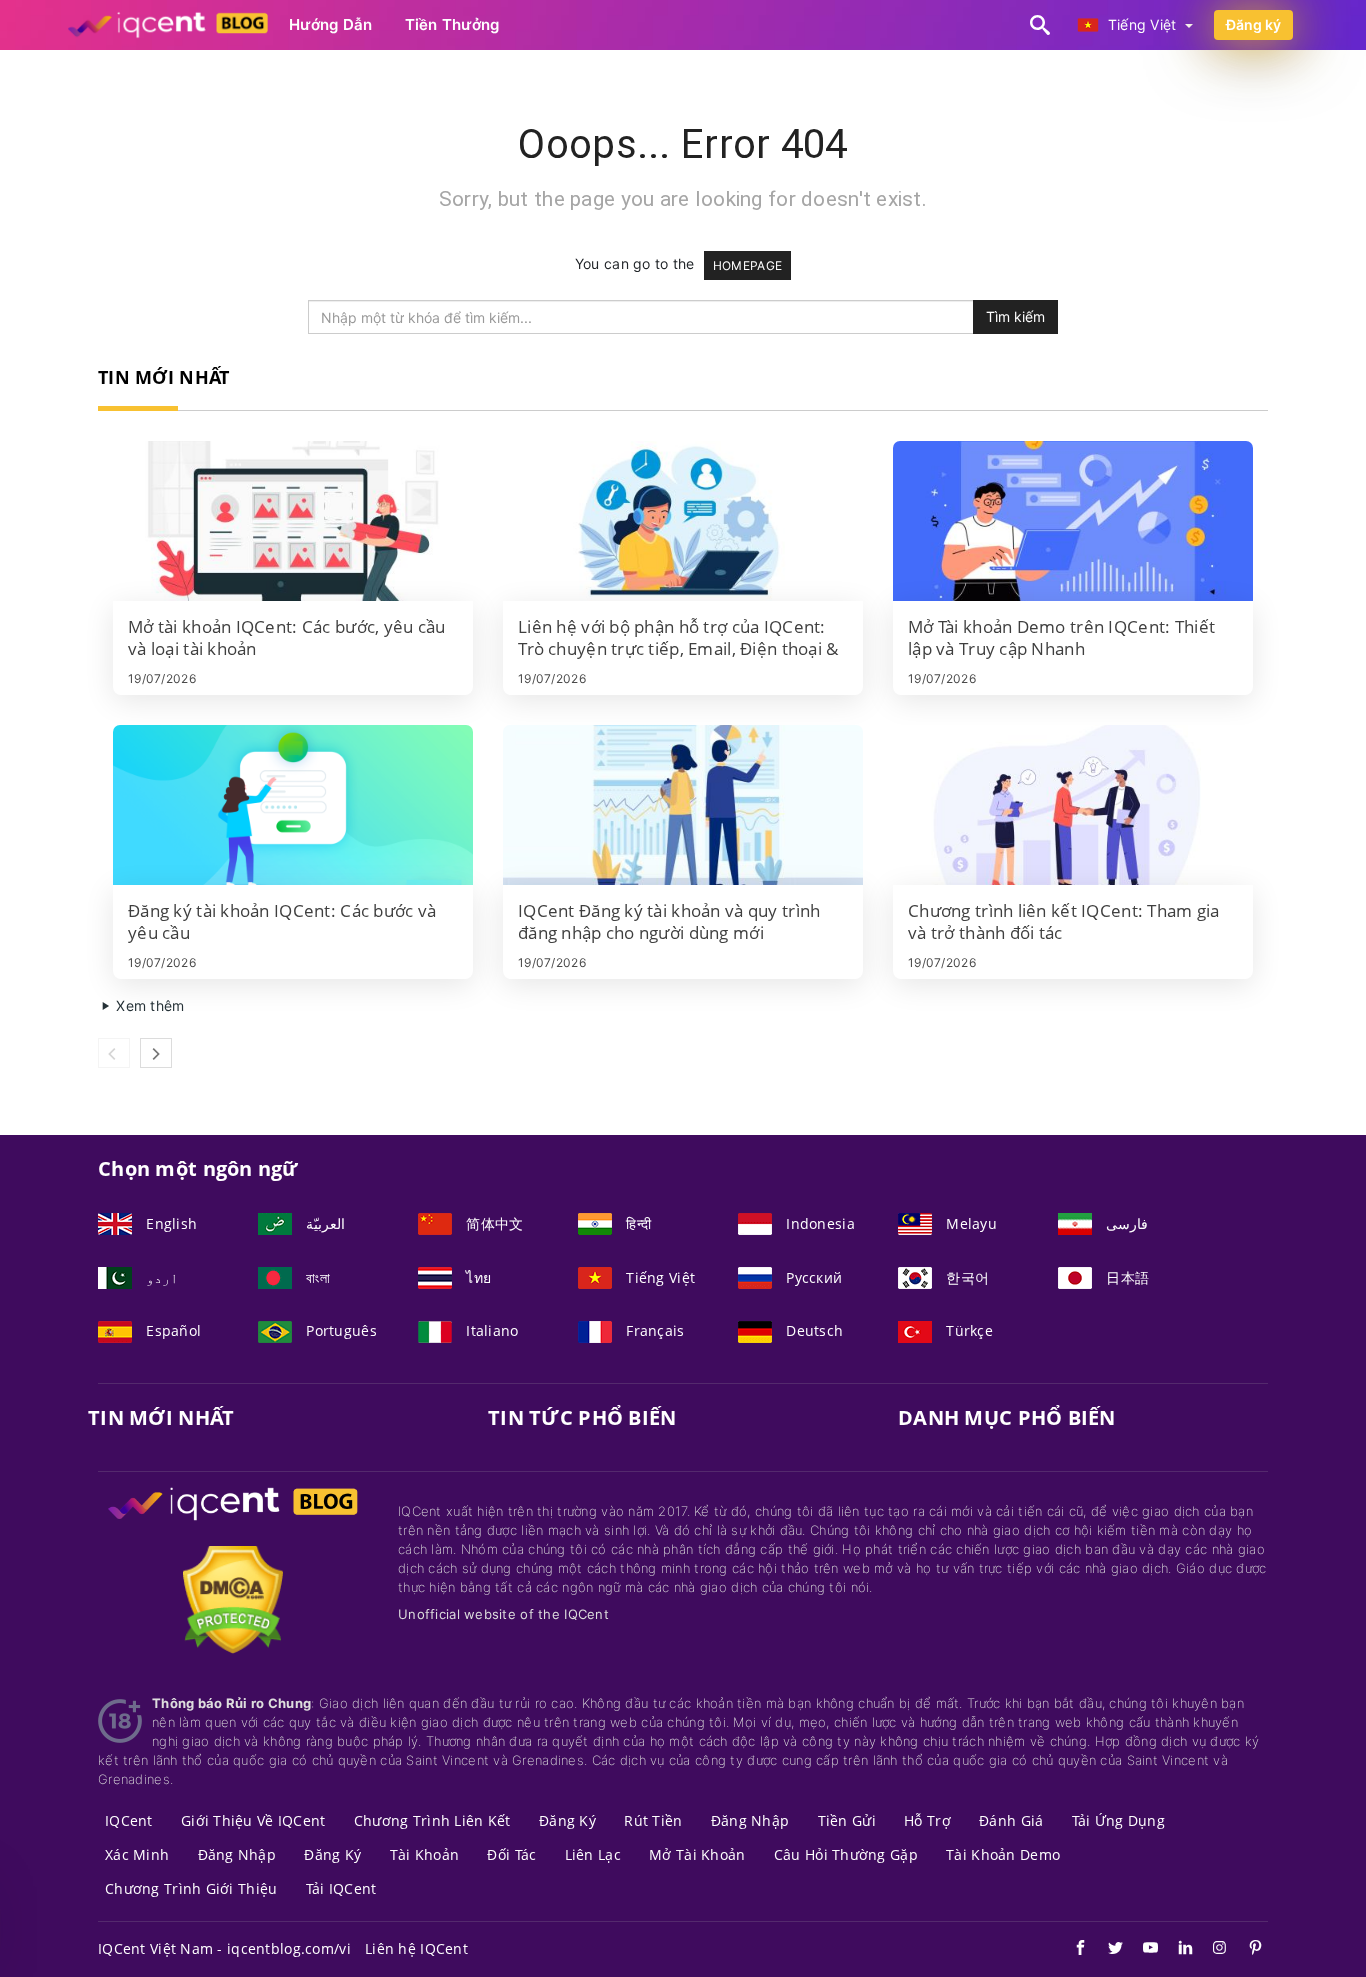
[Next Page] (156, 1053)
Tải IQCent (341, 1888)
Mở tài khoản (697, 1854)
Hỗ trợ (927, 1820)
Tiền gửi (847, 1820)
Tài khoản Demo (1003, 1854)
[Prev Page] (114, 1053)
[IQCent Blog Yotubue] (1140, 1950)
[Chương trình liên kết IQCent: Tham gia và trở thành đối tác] (1073, 805)
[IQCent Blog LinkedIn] (1175, 1950)
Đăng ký (1253, 24)
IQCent (129, 1820)
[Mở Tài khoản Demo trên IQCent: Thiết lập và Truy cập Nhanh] (1073, 521)
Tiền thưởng (452, 24)
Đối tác (511, 1854)
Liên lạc (593, 1854)
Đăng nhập (750, 1820)
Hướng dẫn (331, 24)
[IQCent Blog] (233, 1522)
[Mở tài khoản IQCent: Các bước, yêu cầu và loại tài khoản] (293, 521)
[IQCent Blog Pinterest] (1245, 1950)
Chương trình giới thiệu (191, 1888)
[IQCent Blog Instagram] (1210, 1950)
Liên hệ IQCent (416, 1948)
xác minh (137, 1854)
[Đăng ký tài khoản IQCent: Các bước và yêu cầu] (293, 805)
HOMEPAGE (747, 265)
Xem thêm (148, 1005)
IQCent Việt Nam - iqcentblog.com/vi (224, 1948)
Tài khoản (425, 1854)
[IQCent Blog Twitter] (1105, 1950)
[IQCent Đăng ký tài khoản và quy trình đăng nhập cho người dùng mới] (683, 805)
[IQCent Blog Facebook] (1070, 1950)
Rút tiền (653, 1820)
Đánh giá (1011, 1820)
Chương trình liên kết (432, 1820)
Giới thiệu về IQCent (253, 1820)
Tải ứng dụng (1118, 1820)
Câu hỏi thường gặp (846, 1854)
